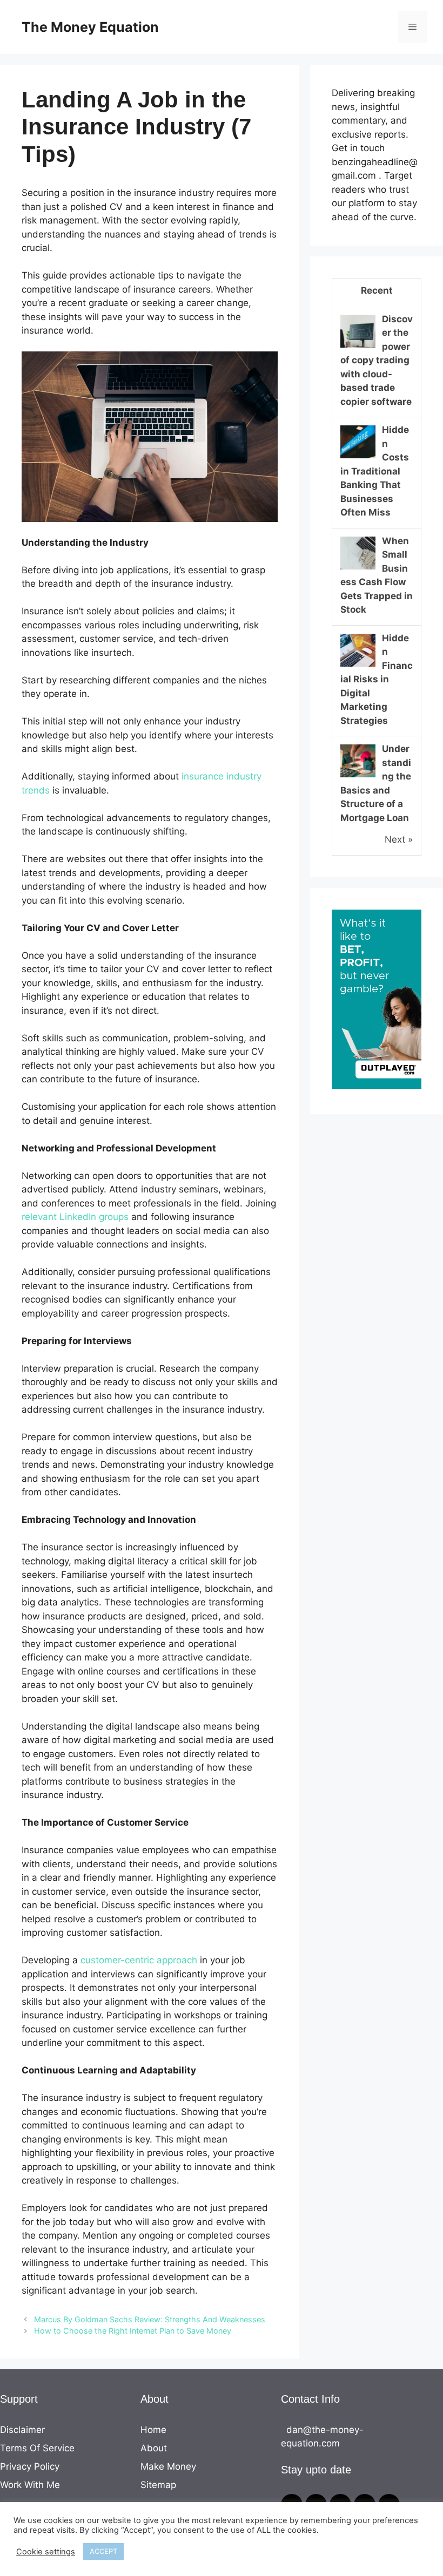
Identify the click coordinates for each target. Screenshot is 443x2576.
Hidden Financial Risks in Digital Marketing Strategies (377, 679)
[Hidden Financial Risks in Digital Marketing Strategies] (358, 666)
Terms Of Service (37, 2448)
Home (153, 2430)
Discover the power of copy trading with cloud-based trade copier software (377, 360)
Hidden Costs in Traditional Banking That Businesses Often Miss (375, 471)
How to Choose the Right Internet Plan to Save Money (133, 2331)
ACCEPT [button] (103, 2551)
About (154, 2448)
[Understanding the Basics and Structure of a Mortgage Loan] (358, 776)
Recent (377, 290)
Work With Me (30, 2485)
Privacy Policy (30, 2466)
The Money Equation (90, 27)
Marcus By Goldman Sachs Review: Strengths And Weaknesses (150, 2319)
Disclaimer (22, 2430)
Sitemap (158, 2485)
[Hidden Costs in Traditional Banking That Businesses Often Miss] (358, 457)
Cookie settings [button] (46, 2552)
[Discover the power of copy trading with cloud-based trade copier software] (358, 347)
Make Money (168, 2466)
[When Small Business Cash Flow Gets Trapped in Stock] (358, 568)
